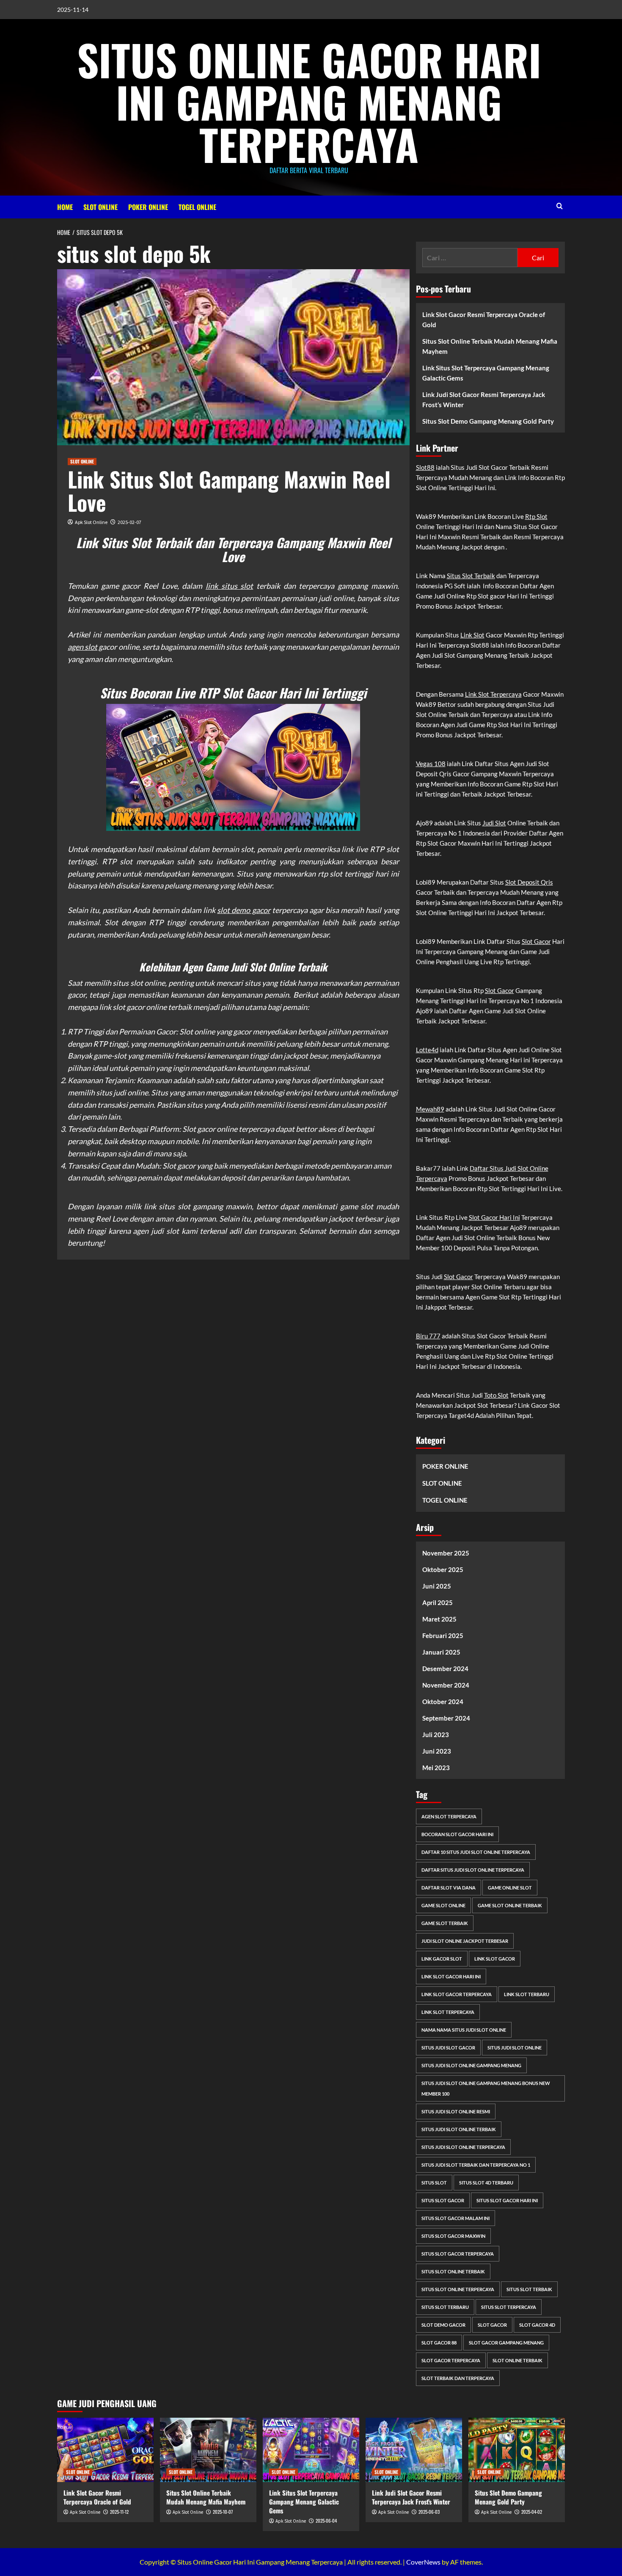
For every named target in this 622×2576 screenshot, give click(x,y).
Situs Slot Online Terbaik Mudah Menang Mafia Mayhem (490, 346)
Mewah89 (430, 1109)
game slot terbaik (445, 1923)
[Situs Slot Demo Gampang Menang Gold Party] (517, 2450)
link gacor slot (442, 1959)
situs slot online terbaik (453, 2271)
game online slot (510, 1888)
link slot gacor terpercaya (457, 1994)
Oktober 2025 (443, 1569)
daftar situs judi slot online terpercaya (473, 1870)
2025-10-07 (223, 2512)
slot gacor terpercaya (451, 2360)
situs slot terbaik (529, 2289)
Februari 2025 (443, 1636)
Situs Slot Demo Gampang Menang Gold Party (488, 421)
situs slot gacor (443, 2200)
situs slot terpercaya (509, 2307)
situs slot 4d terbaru (486, 2183)
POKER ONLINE (148, 207)
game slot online (443, 1905)
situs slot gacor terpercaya (458, 2254)
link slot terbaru (527, 1994)
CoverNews (423, 2562)
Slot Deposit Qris (529, 882)
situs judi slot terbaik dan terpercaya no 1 (476, 2165)
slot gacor (492, 2325)
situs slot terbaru (445, 2307)
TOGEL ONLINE (197, 207)
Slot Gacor (536, 941)
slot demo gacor (244, 910)
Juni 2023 (437, 1751)
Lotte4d (427, 1050)
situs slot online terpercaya (458, 2289)
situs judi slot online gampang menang (471, 2065)
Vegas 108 (431, 764)
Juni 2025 (437, 1586)
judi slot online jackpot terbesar (465, 1941)
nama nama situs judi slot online (464, 2030)
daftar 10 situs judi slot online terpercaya (476, 1852)
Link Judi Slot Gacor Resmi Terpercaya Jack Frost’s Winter (484, 400)
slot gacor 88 (439, 2343)
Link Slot (472, 635)
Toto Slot (496, 1395)
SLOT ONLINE (100, 207)
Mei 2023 (436, 1768)
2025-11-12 (119, 2512)
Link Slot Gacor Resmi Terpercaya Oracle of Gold (484, 320)
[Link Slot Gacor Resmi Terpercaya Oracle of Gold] (105, 2450)
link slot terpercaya (448, 2012)
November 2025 (446, 1553)
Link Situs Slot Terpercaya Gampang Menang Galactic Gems (486, 373)
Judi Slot (494, 823)
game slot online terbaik (510, 1905)
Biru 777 (428, 1336)
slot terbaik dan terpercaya (458, 2378)
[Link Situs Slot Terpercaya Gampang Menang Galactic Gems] (311, 2450)
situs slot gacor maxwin (453, 2236)
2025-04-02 (532, 2512)
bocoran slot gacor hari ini (457, 1834)
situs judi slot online (515, 2048)
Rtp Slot (536, 516)
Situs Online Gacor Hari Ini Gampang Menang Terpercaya (309, 102)
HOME (65, 207)
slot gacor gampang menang (506, 2343)
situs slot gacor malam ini (455, 2218)
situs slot (434, 2183)
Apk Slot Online (91, 522)
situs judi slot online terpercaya (463, 2147)
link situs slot (229, 586)
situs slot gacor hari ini (507, 2200)
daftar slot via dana (449, 1888)
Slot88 (425, 467)
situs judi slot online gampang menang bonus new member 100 (486, 2088)
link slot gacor (495, 1959)
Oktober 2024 (443, 1702)
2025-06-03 (429, 2512)
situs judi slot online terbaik (459, 2129)
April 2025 (438, 1602)
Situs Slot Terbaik (471, 576)
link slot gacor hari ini (451, 1976)
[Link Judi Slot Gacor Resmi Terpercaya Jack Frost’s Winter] (414, 2450)
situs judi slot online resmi (456, 2111)
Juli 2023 (436, 1735)
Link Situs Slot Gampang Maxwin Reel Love (229, 490)
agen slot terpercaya (449, 1816)
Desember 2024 (445, 1669)
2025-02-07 (129, 522)
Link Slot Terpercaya (493, 694)
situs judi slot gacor (448, 2048)
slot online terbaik (517, 2360)
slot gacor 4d (537, 2325)
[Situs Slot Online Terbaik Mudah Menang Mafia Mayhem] (208, 2450)
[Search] (560, 206)
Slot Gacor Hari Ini (494, 1217)
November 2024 (446, 1685)
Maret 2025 (439, 1619)
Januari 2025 (441, 1652)
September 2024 (446, 1718)
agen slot (83, 647)
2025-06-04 (326, 2521)
